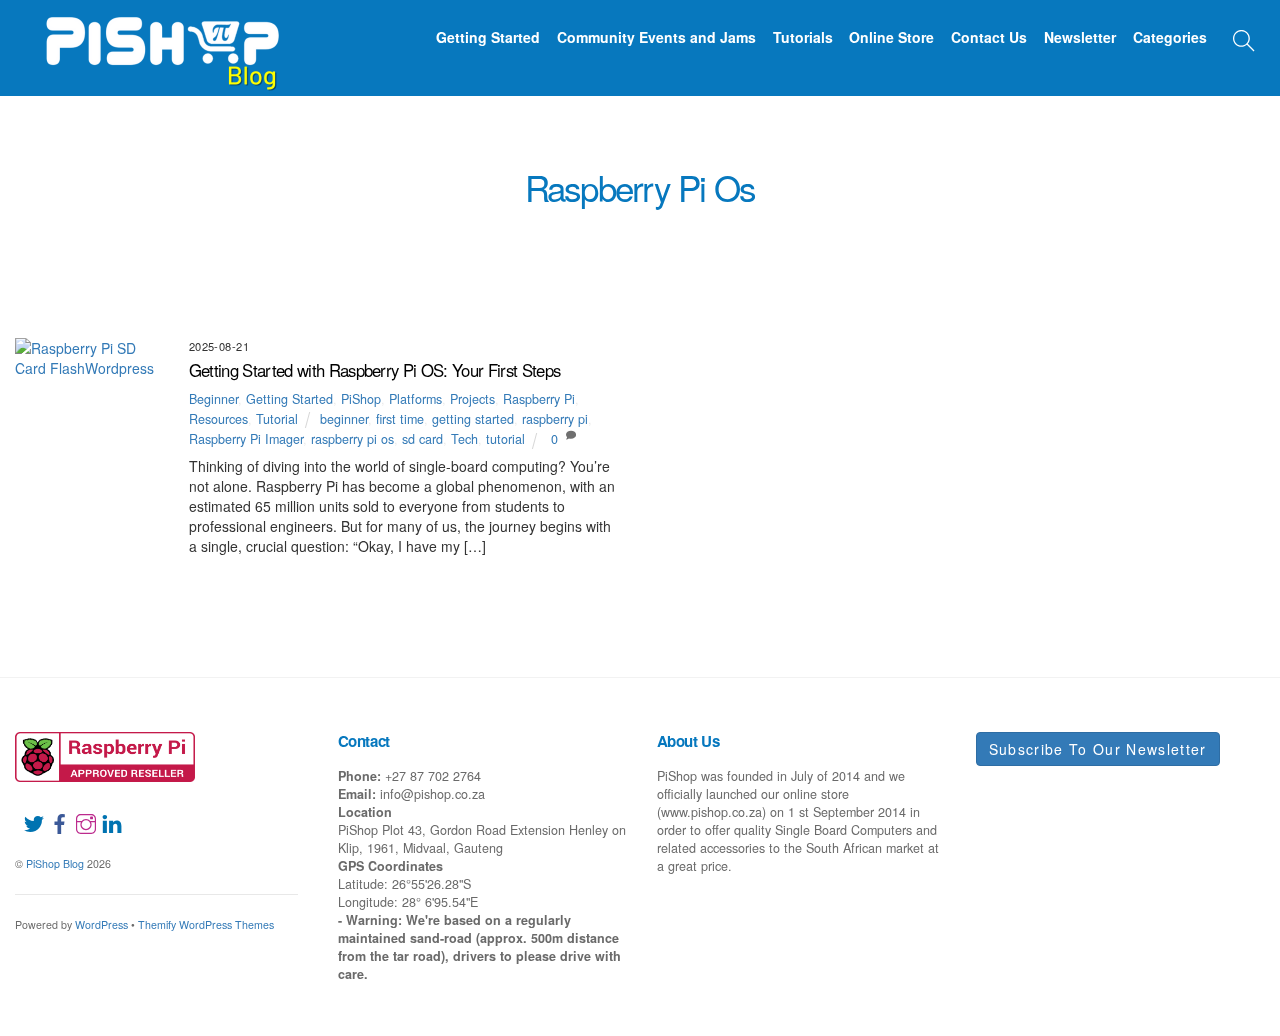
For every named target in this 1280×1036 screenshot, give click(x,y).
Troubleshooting (655, 298)
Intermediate (106, 275)
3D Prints (355, 252)
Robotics (482, 298)
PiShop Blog (55, 863)
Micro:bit (258, 275)
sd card (422, 439)
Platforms (779, 275)
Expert (804, 252)
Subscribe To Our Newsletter (1098, 749)
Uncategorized (868, 298)
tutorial (505, 439)
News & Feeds (412, 275)
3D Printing (265, 252)
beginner (344, 419)
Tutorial (766, 298)
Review (406, 298)
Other (499, 275)
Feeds (868, 252)
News (329, 275)
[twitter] (26, 812)
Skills (554, 298)
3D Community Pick (145, 252)
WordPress (101, 924)
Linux (189, 275)
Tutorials (803, 37)
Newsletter (1080, 37)
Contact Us (989, 37)
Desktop (595, 252)
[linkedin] (104, 812)
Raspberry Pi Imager (246, 439)
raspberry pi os (352, 439)
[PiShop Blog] (161, 44)
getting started (473, 419)
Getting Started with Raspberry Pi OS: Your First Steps (375, 370)
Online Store (891, 37)
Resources (1201, 275)
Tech (464, 439)
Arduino (435, 252)
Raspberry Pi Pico (1085, 275)
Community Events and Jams (656, 37)
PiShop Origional (665, 275)
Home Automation (1160, 252)
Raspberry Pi (962, 275)
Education (679, 252)
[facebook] (52, 812)
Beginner (515, 252)
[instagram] (78, 812)
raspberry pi (555, 419)
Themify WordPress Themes (206, 924)
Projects (868, 275)
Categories (1170, 37)
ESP (747, 252)
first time (400, 419)
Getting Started (488, 37)
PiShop (564, 275)
